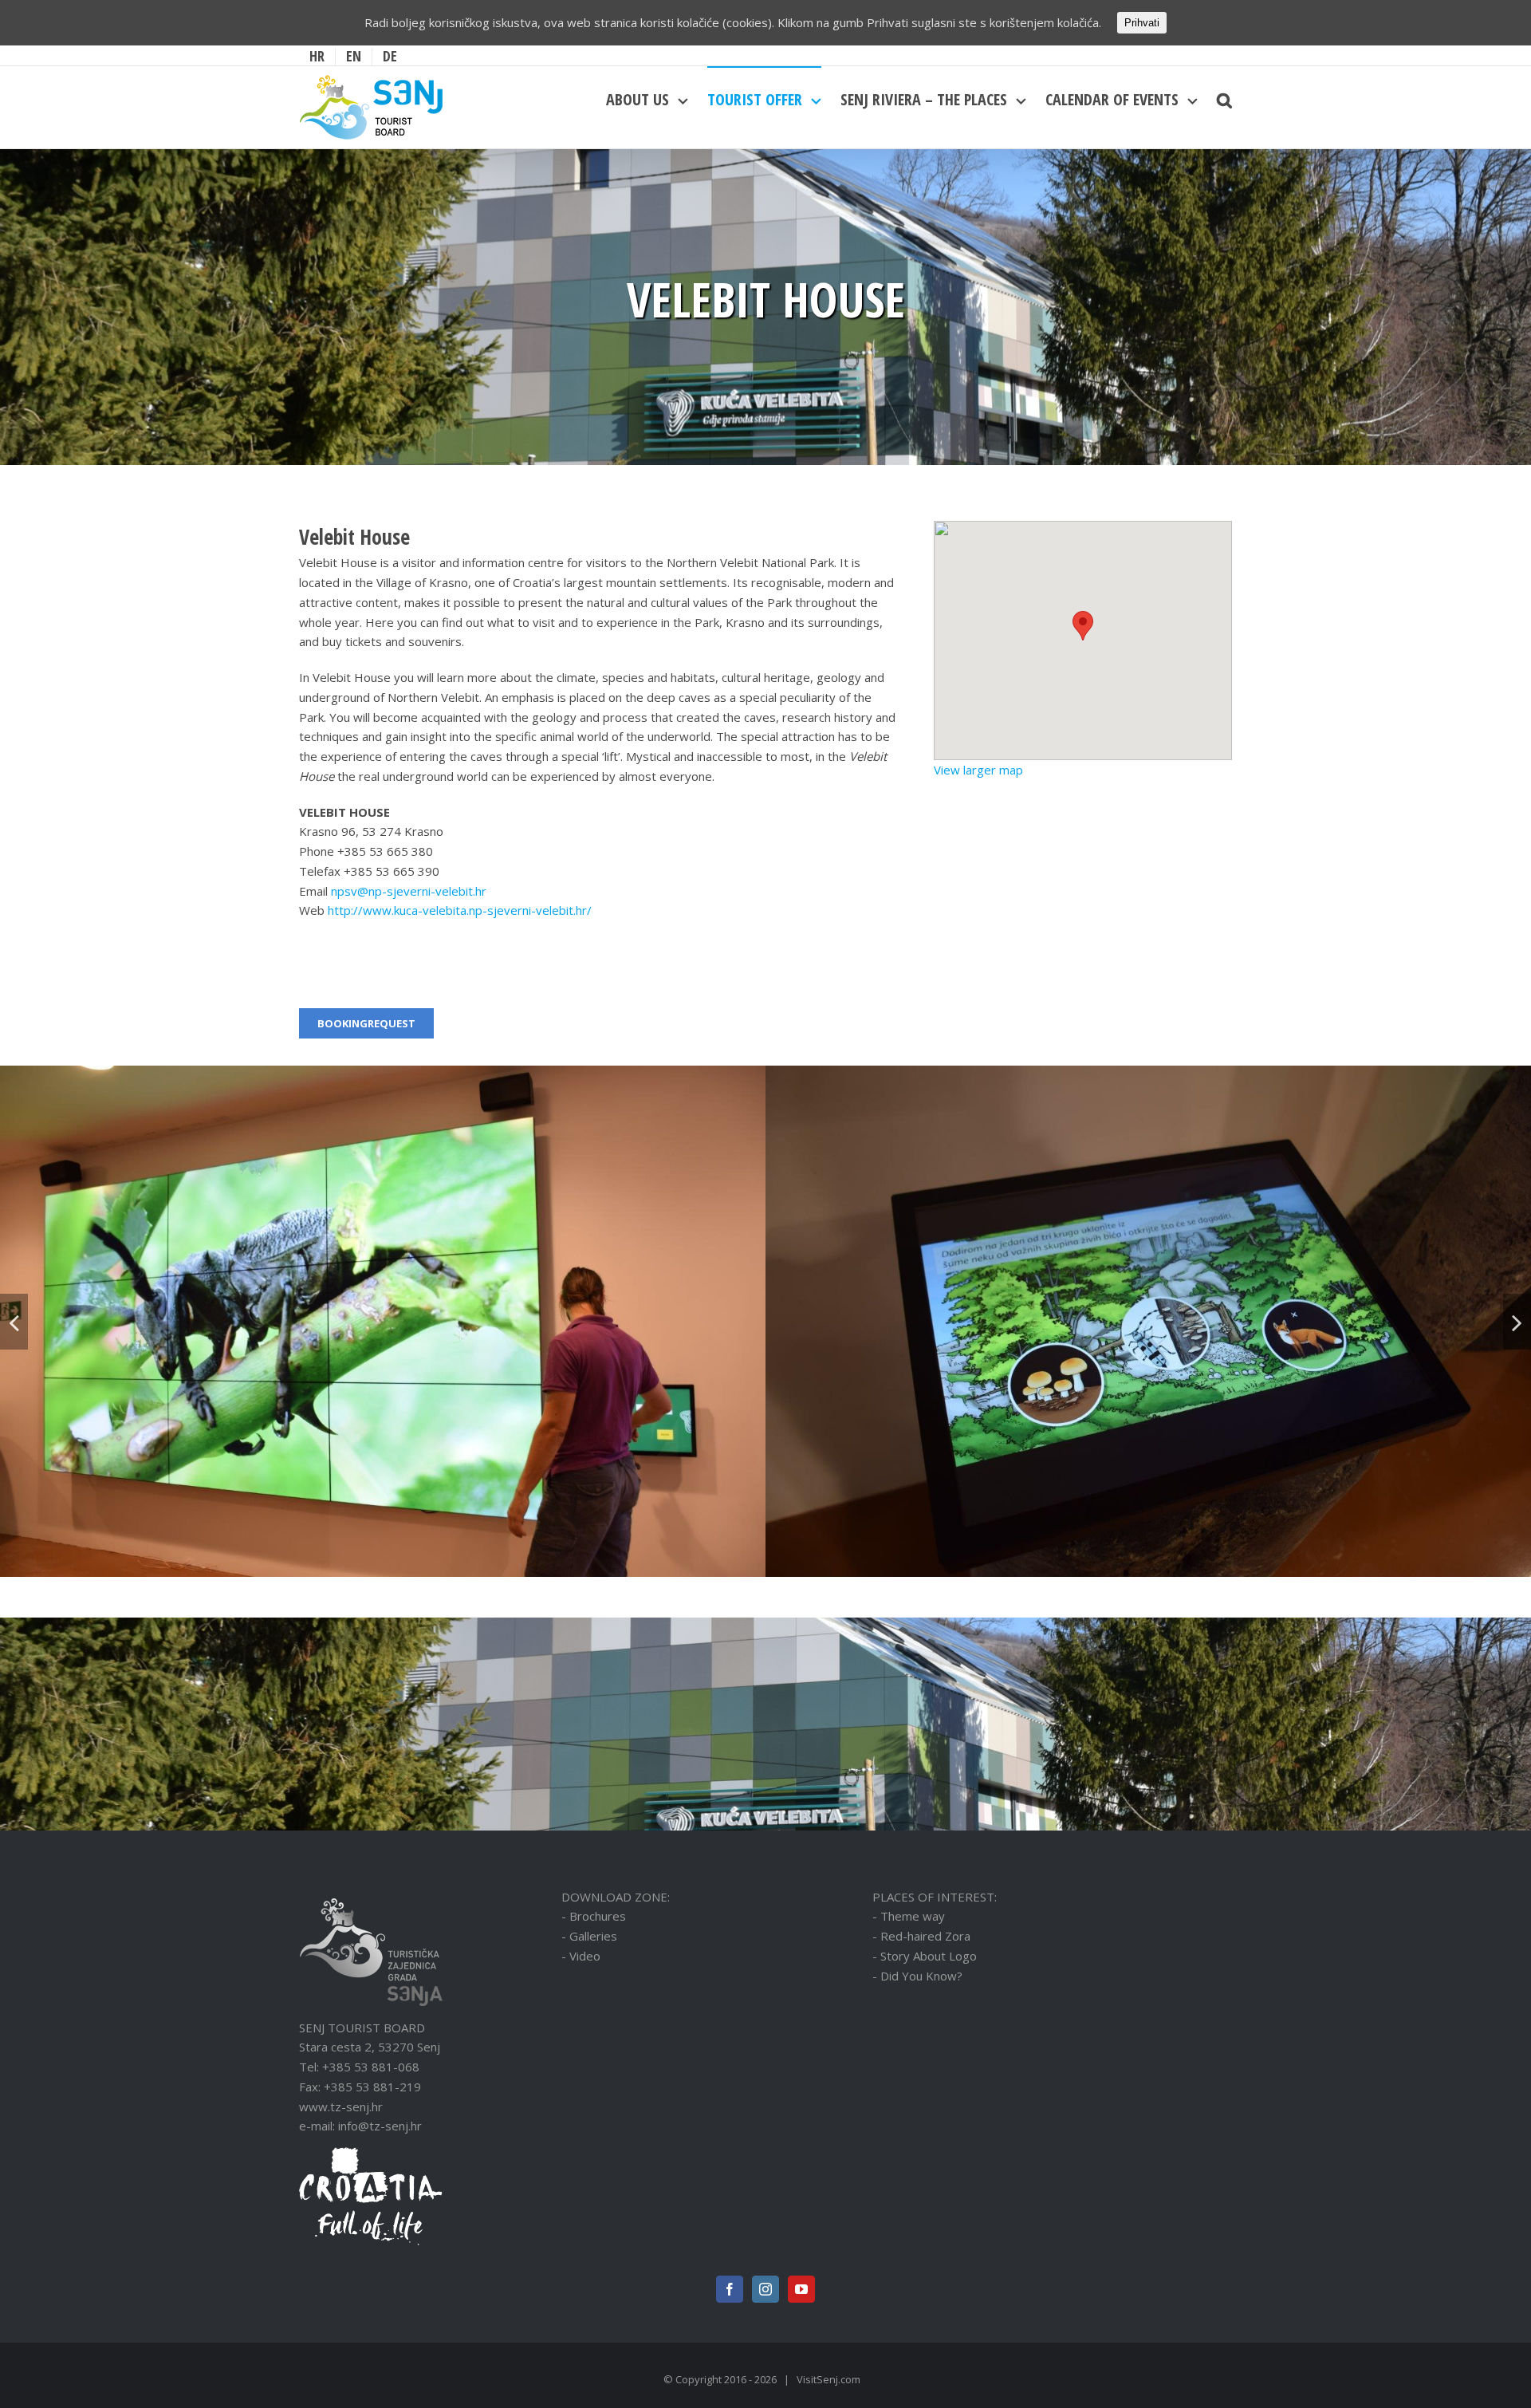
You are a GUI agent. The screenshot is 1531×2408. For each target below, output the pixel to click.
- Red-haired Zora (921, 1936)
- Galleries (589, 1936)
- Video (581, 1956)
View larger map (978, 770)
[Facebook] (730, 2289)
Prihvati (1142, 23)
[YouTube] (801, 2289)
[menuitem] (317, 57)
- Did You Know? (917, 1976)
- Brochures (594, 1916)
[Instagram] (765, 2289)
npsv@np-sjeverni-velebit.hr (410, 891)
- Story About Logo (925, 1956)
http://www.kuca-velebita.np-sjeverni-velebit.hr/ (460, 910)
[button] (1083, 626)
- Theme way (909, 1916)
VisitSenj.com (828, 2379)
